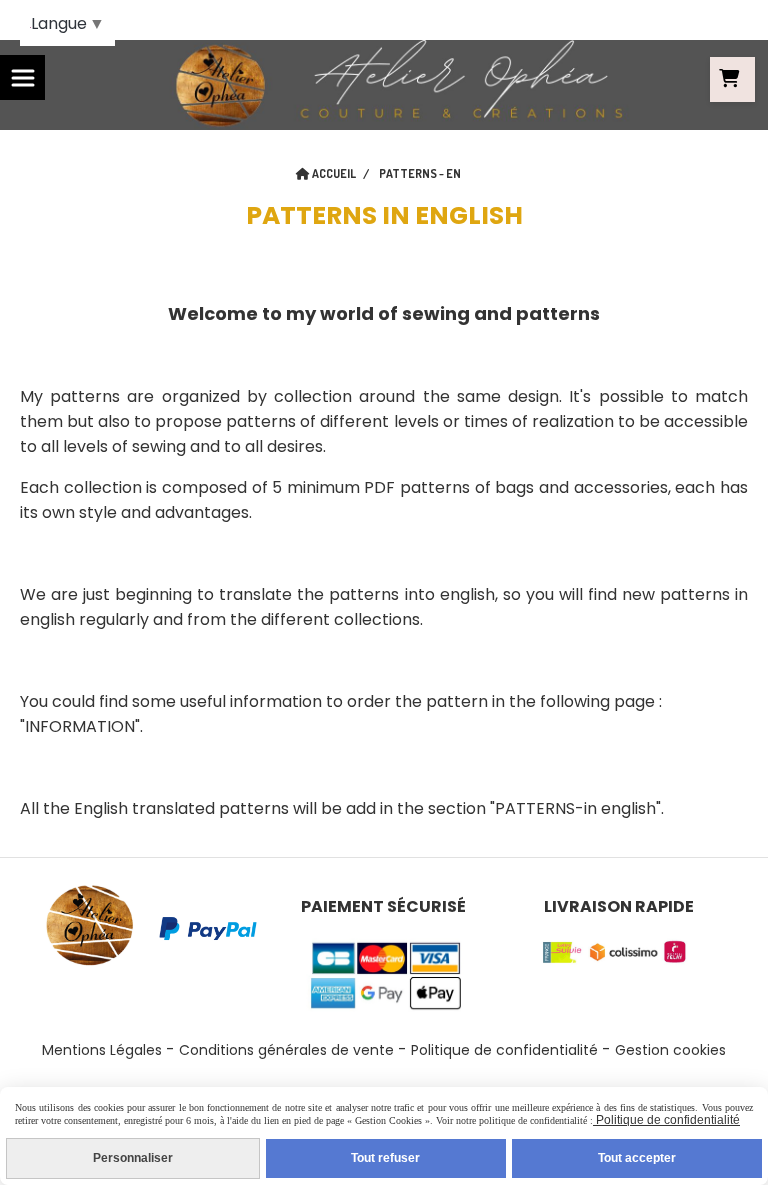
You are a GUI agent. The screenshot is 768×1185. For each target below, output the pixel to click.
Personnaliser (133, 1158)
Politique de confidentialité (504, 1050)
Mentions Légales (102, 1050)
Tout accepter (637, 1158)
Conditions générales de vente (286, 1050)
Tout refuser (385, 1158)
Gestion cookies (670, 1050)
